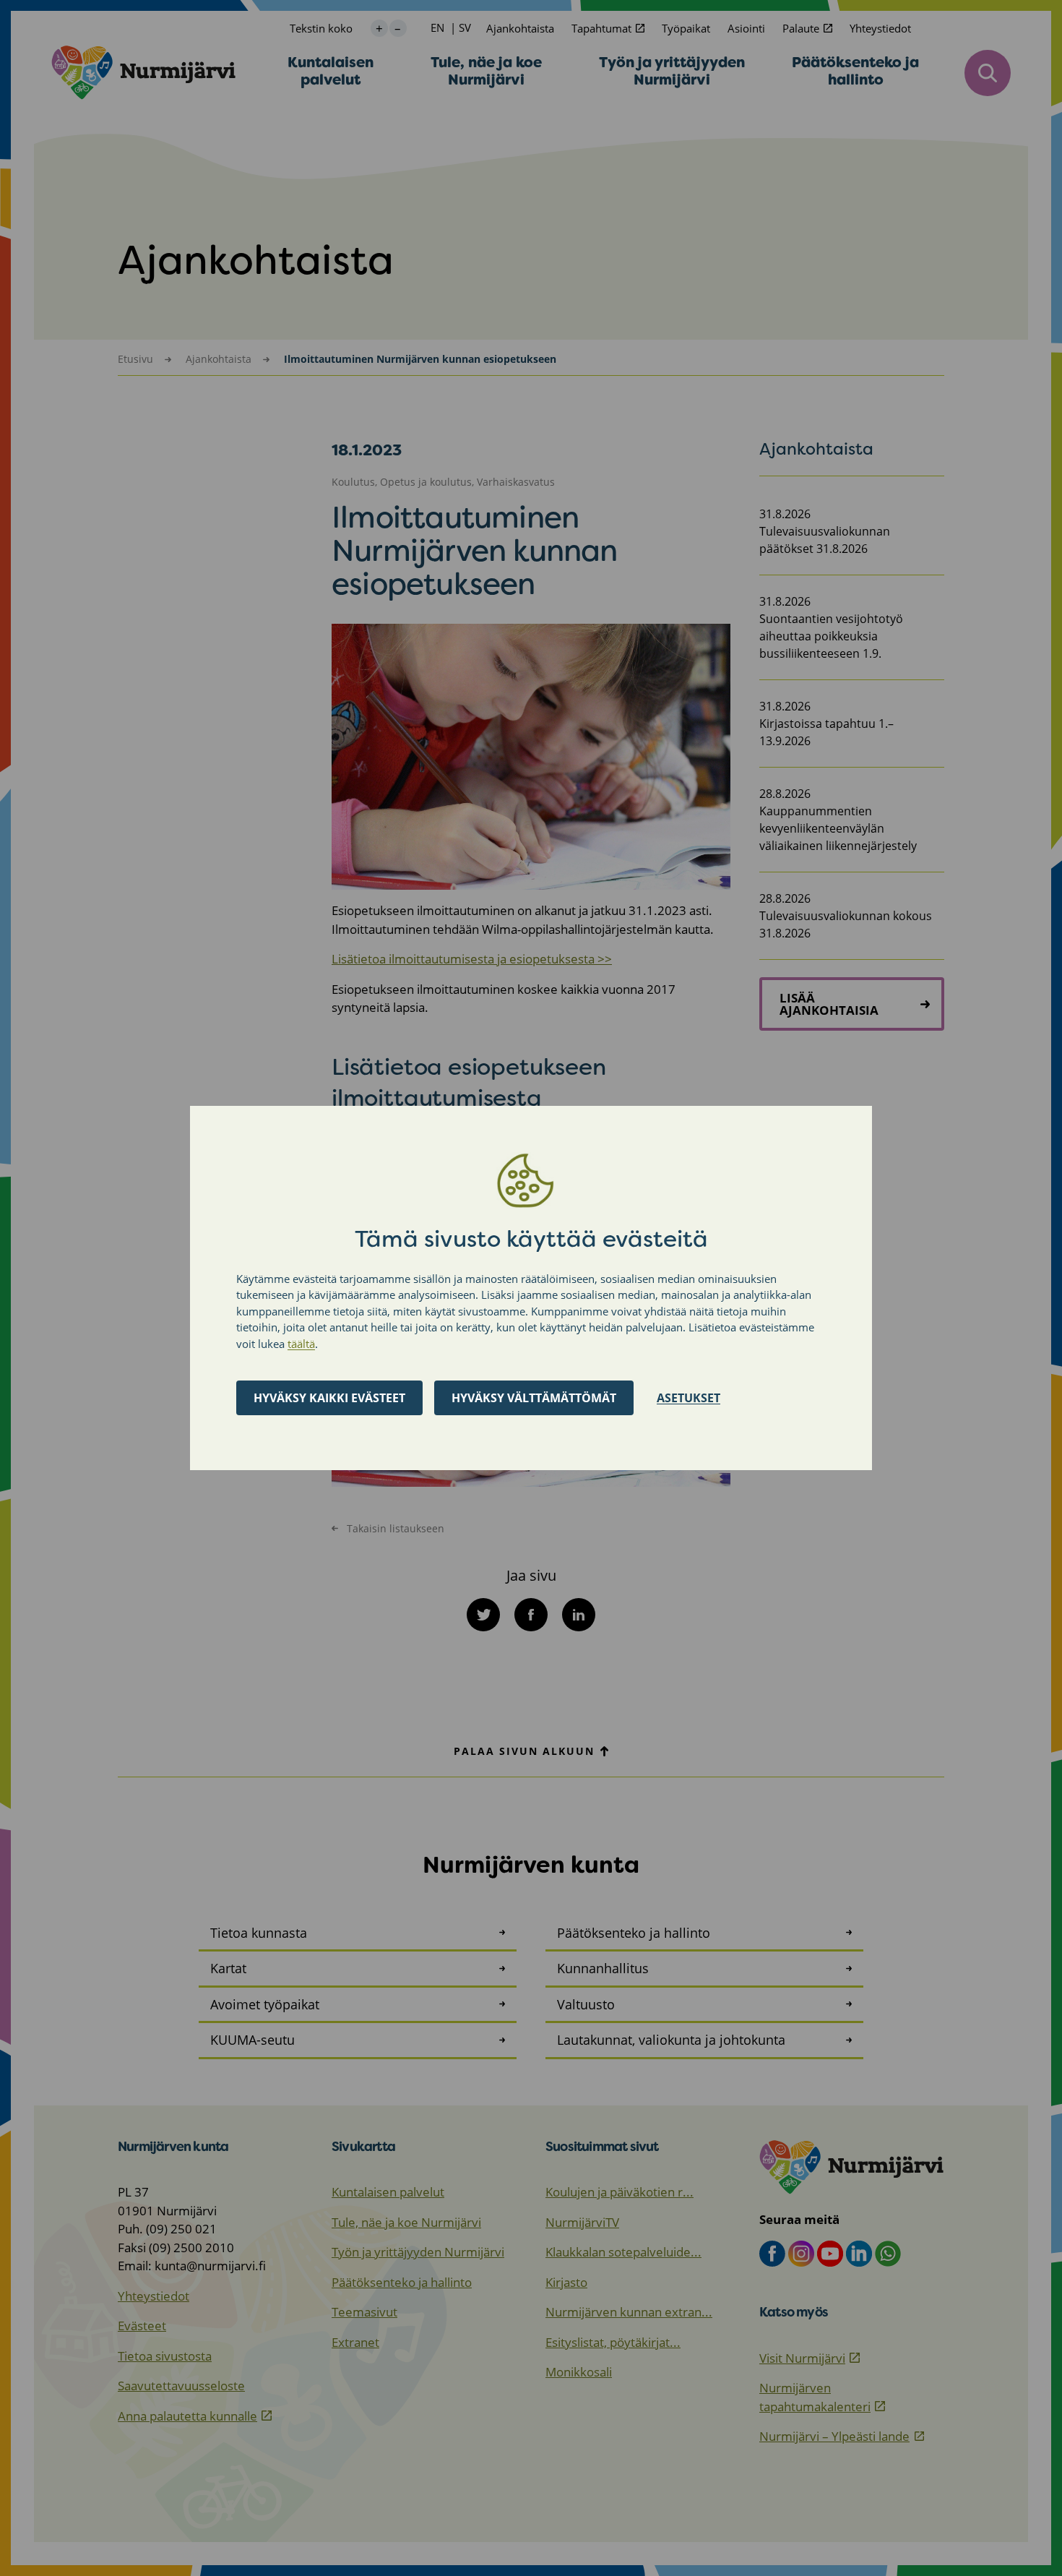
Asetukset (688, 1398)
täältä (301, 1344)
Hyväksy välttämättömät (534, 1398)
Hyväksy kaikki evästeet (329, 1398)
